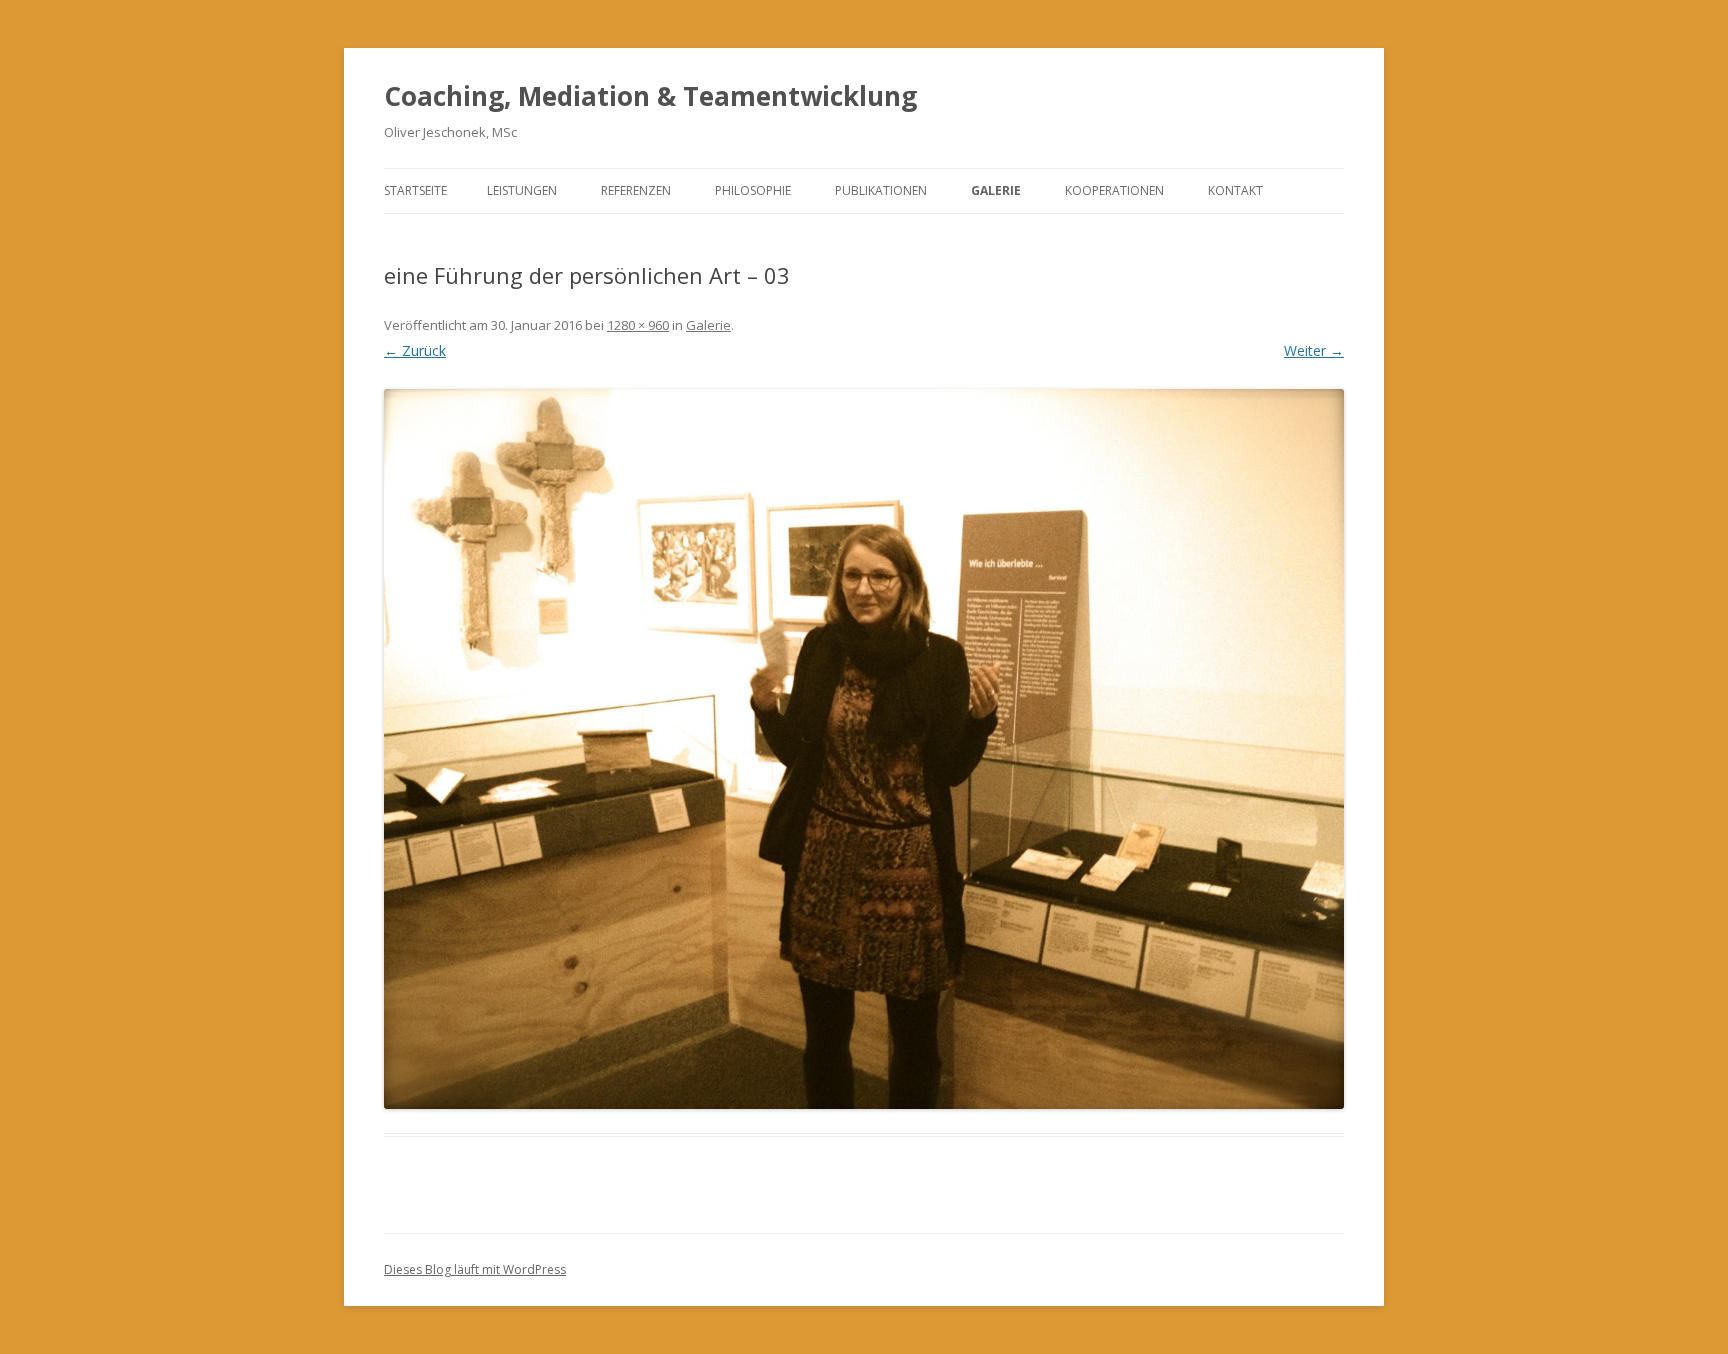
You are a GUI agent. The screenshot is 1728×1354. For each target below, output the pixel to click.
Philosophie (753, 190)
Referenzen (636, 190)
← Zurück (415, 350)
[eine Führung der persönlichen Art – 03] (864, 749)
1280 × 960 (638, 325)
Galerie (996, 190)
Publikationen (881, 190)
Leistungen (522, 190)
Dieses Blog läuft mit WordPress (475, 1269)
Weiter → (1314, 350)
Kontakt (1235, 190)
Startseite (415, 190)
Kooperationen (1114, 190)
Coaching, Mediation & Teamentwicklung (650, 96)
